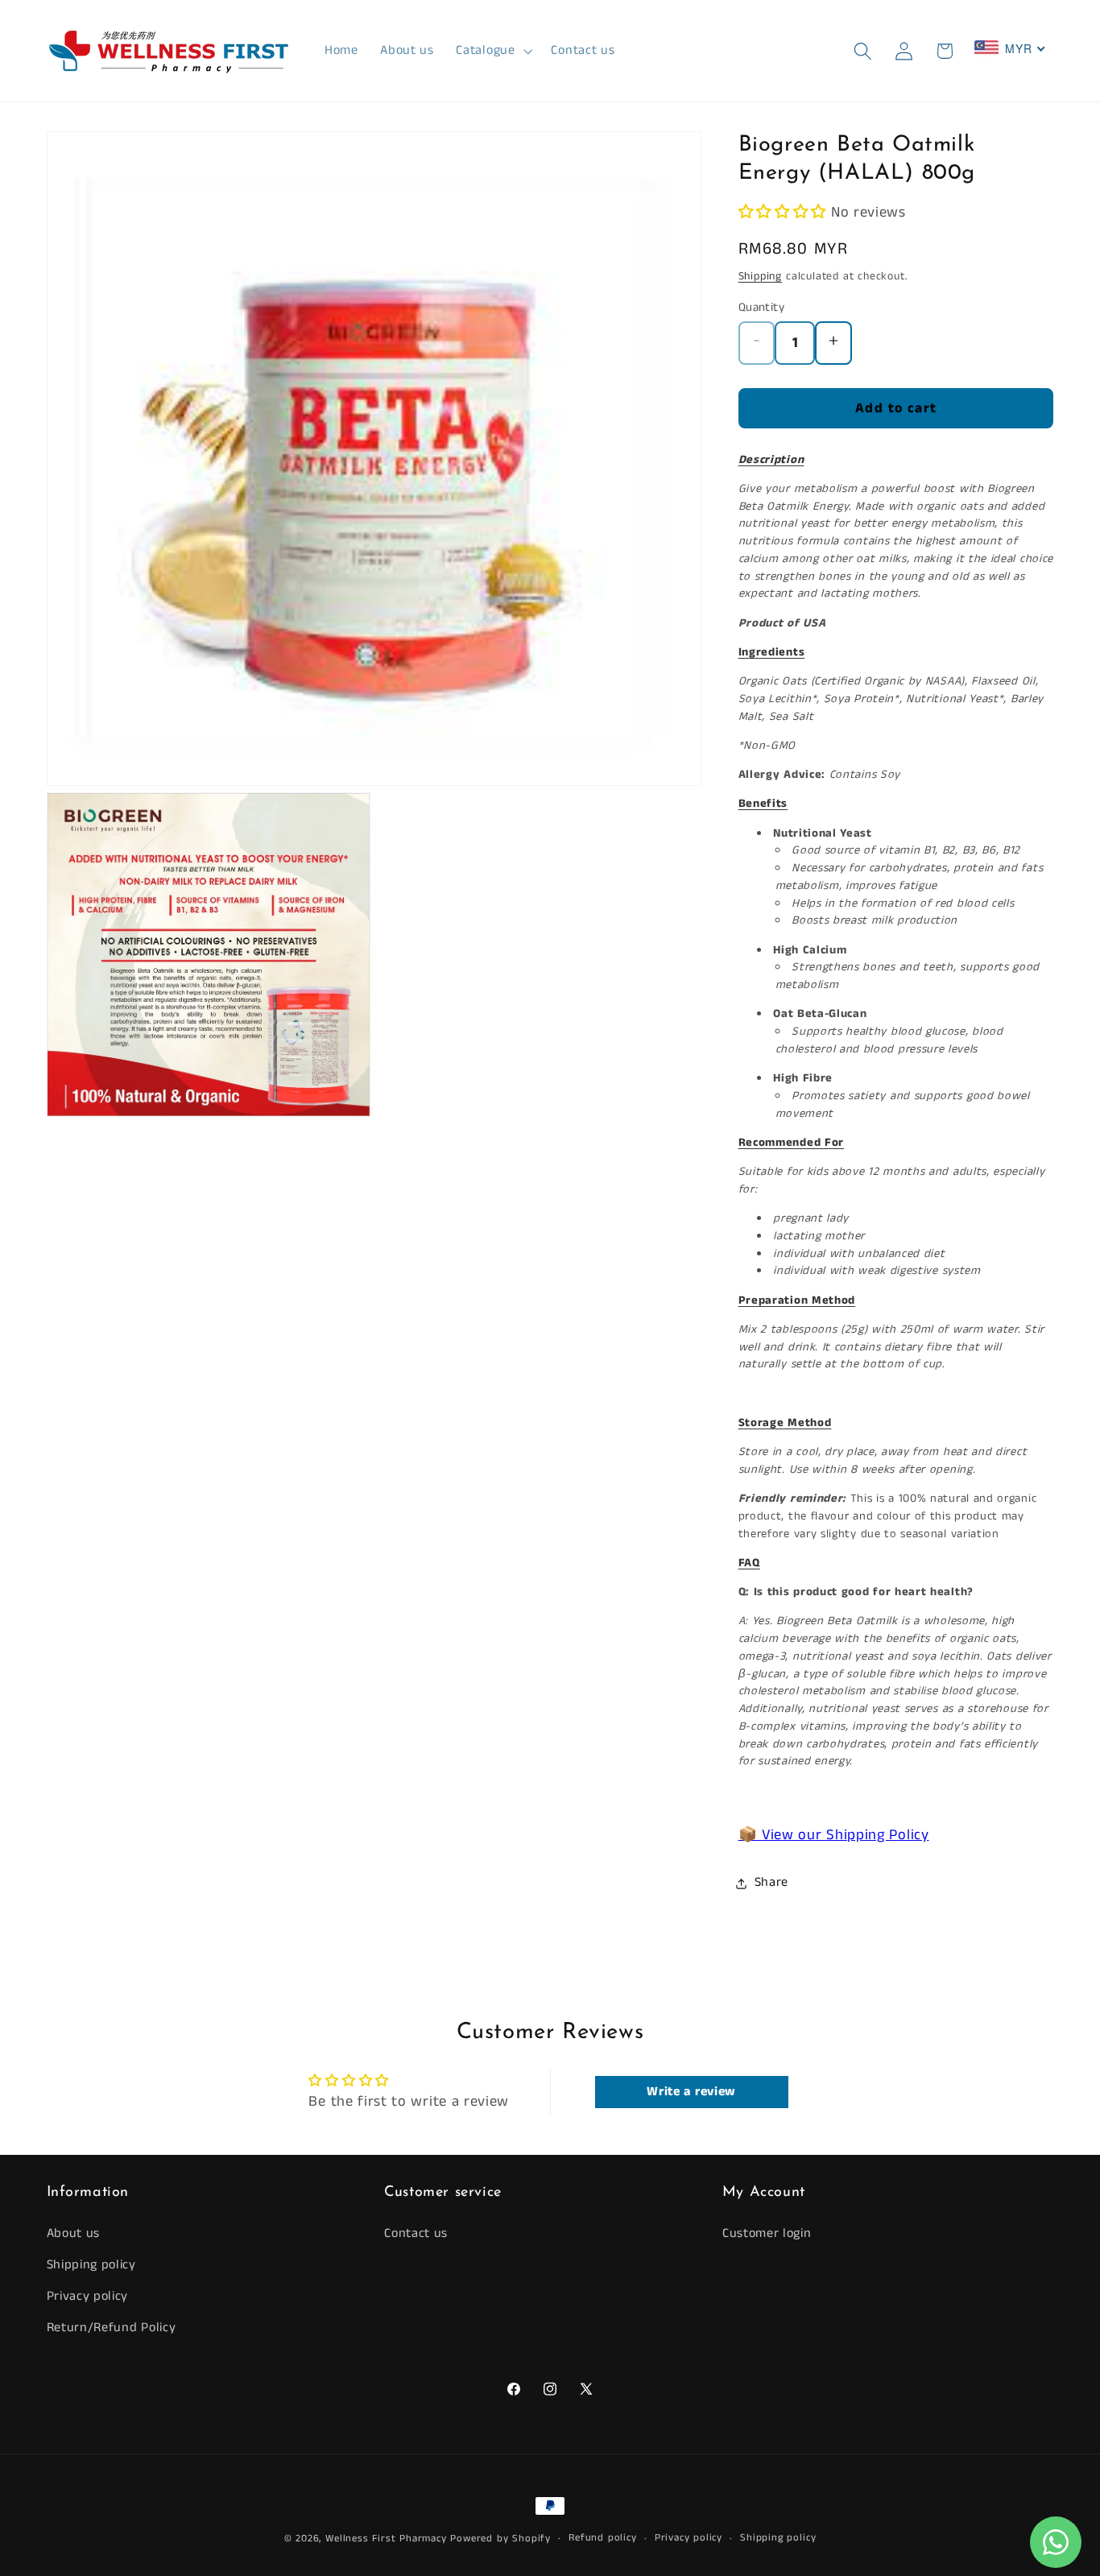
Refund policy (602, 2538)
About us (74, 2233)
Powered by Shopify (500, 2539)
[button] (493, 51)
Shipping (760, 276)
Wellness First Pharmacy (386, 2539)
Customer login (767, 2233)
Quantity (762, 308)
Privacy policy (88, 2296)
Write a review (691, 2092)
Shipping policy (91, 2265)
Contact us (416, 2233)
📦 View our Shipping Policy (834, 1836)
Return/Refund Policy (112, 2328)
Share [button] (771, 1883)
